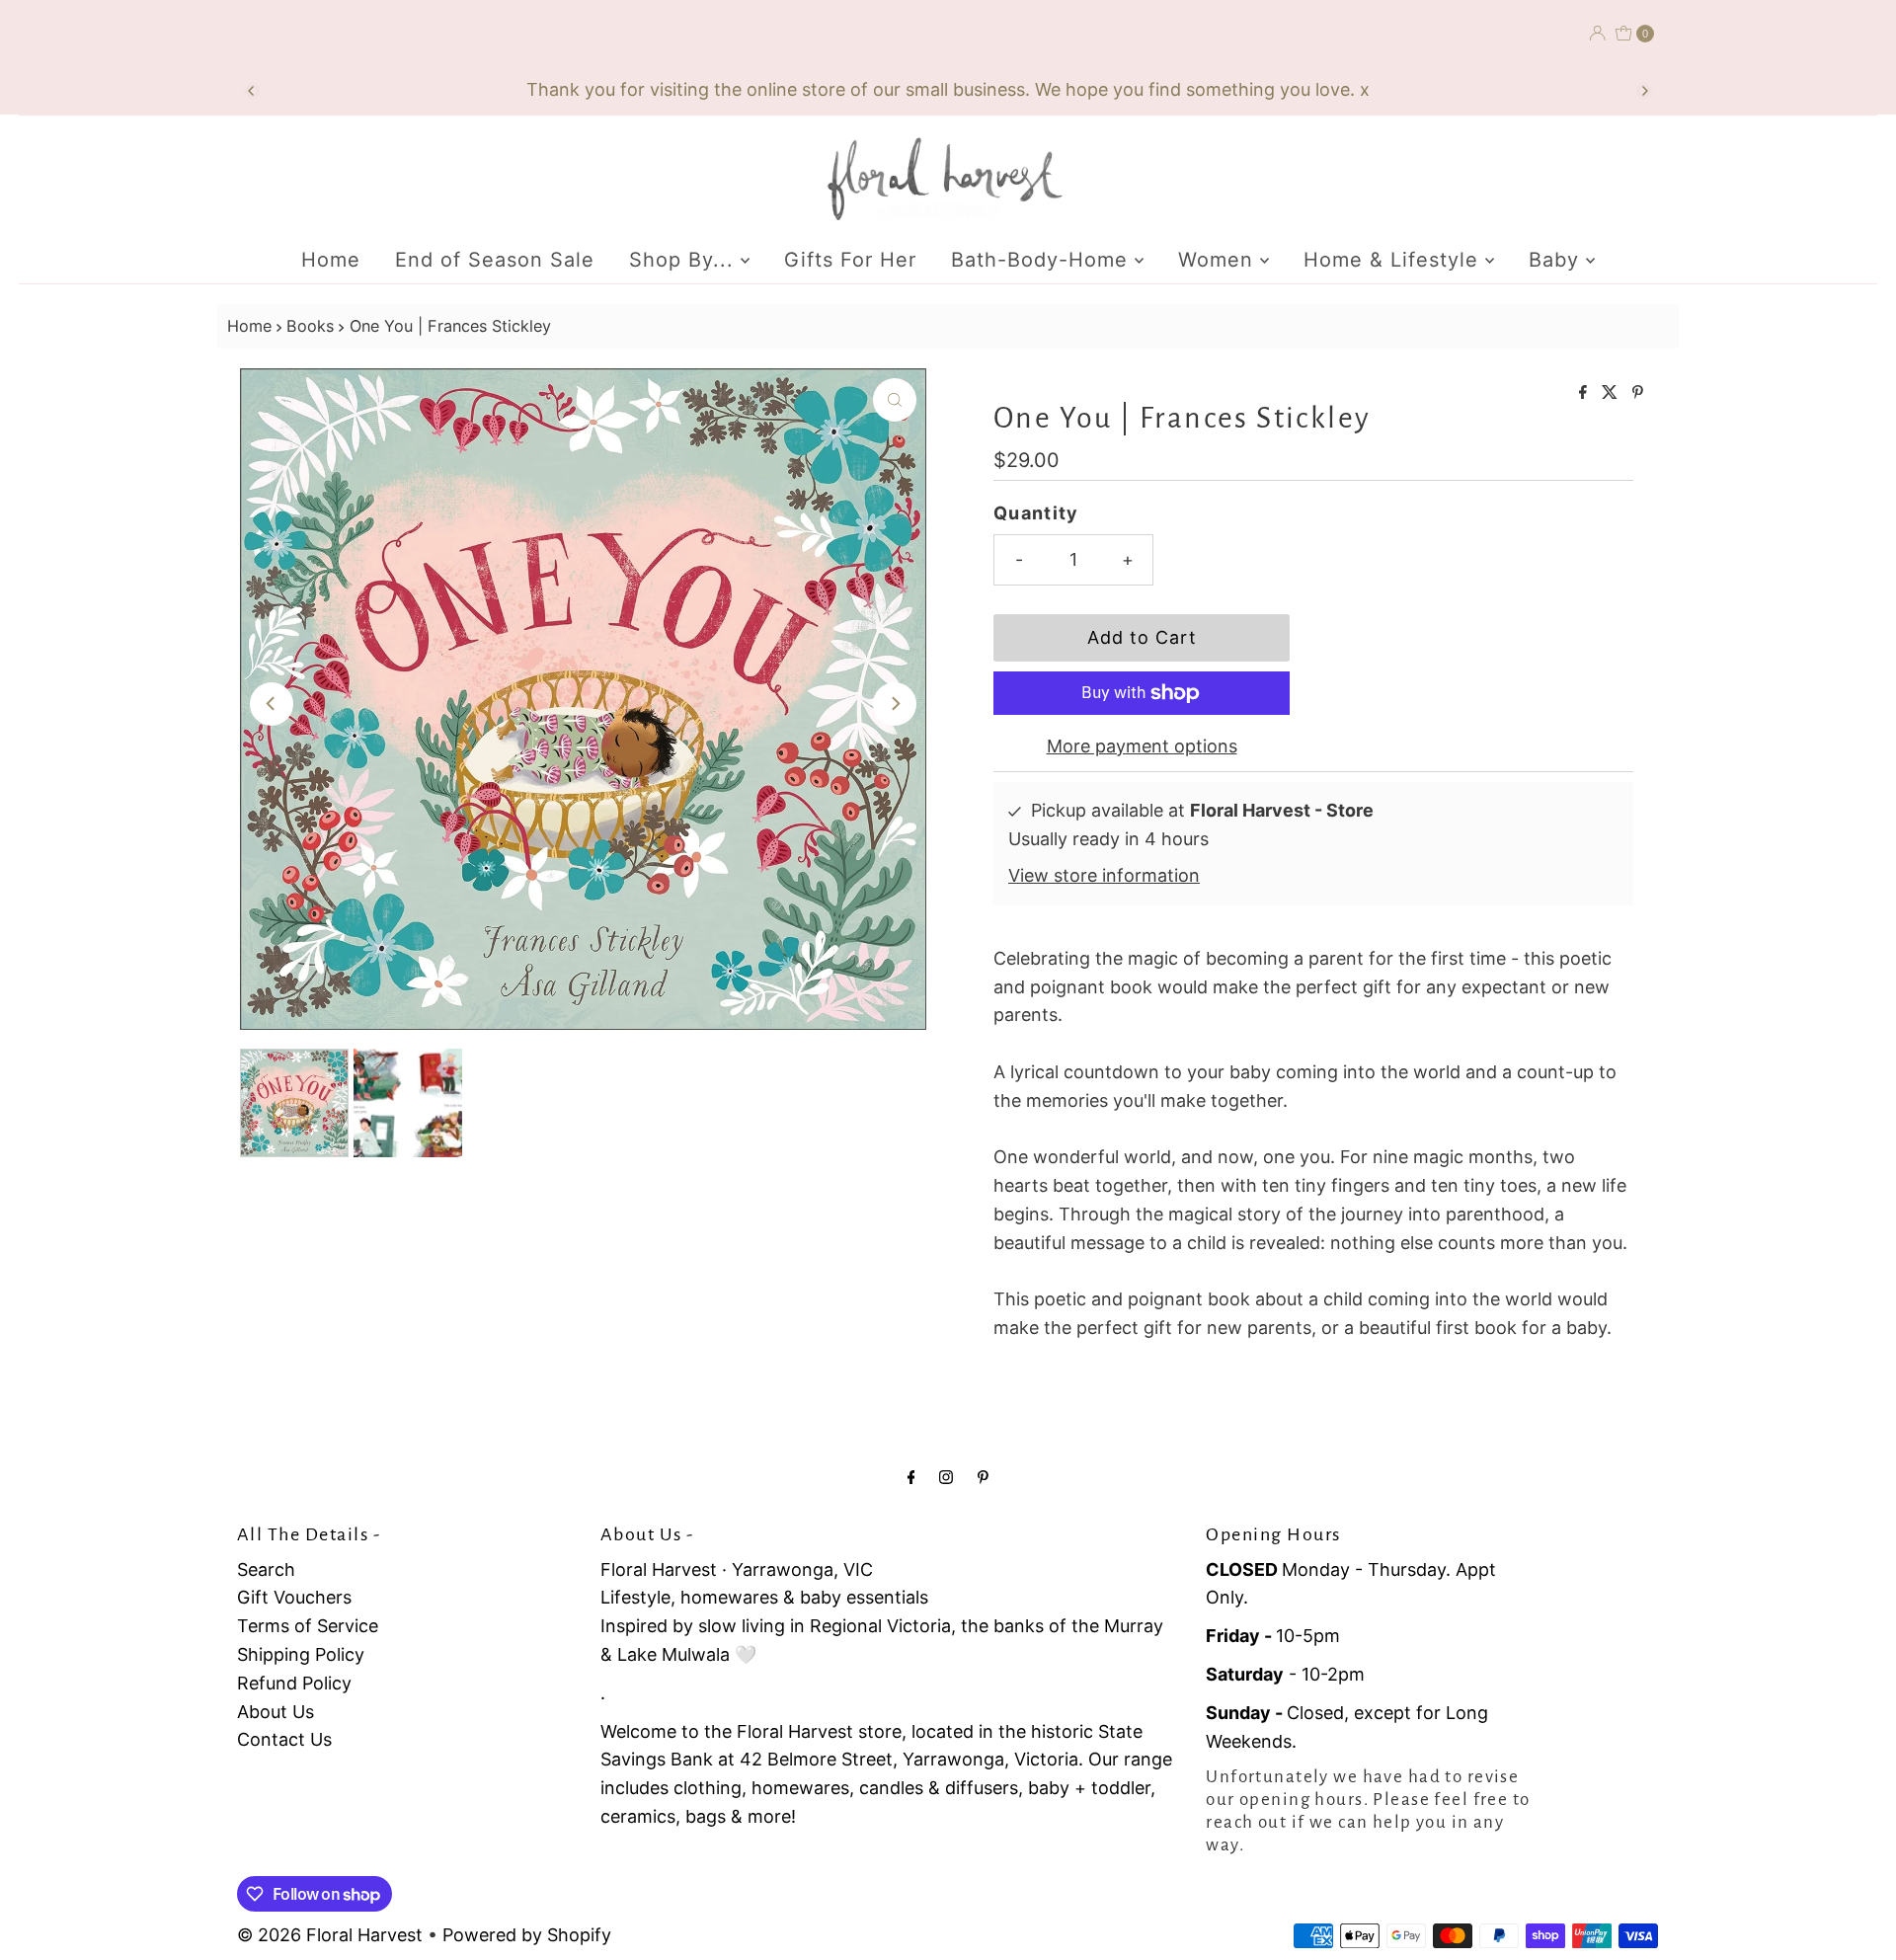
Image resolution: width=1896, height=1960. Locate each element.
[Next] (1644, 91)
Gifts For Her (850, 260)
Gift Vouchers (294, 1597)
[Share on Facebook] (1585, 393)
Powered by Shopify (527, 1935)
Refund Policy (294, 1683)
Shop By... (685, 260)
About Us (276, 1712)
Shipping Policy (301, 1654)
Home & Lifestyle (1394, 260)
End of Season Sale (495, 260)
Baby (1557, 260)
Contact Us (284, 1739)
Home (331, 260)
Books (310, 326)
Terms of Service (308, 1626)
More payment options (1142, 746)
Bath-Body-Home (1043, 260)
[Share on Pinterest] (1638, 393)
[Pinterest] (983, 1477)
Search (266, 1569)
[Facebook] (911, 1477)
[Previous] (252, 91)
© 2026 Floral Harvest (330, 1935)
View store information (1104, 875)
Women (1219, 260)
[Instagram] (946, 1477)
